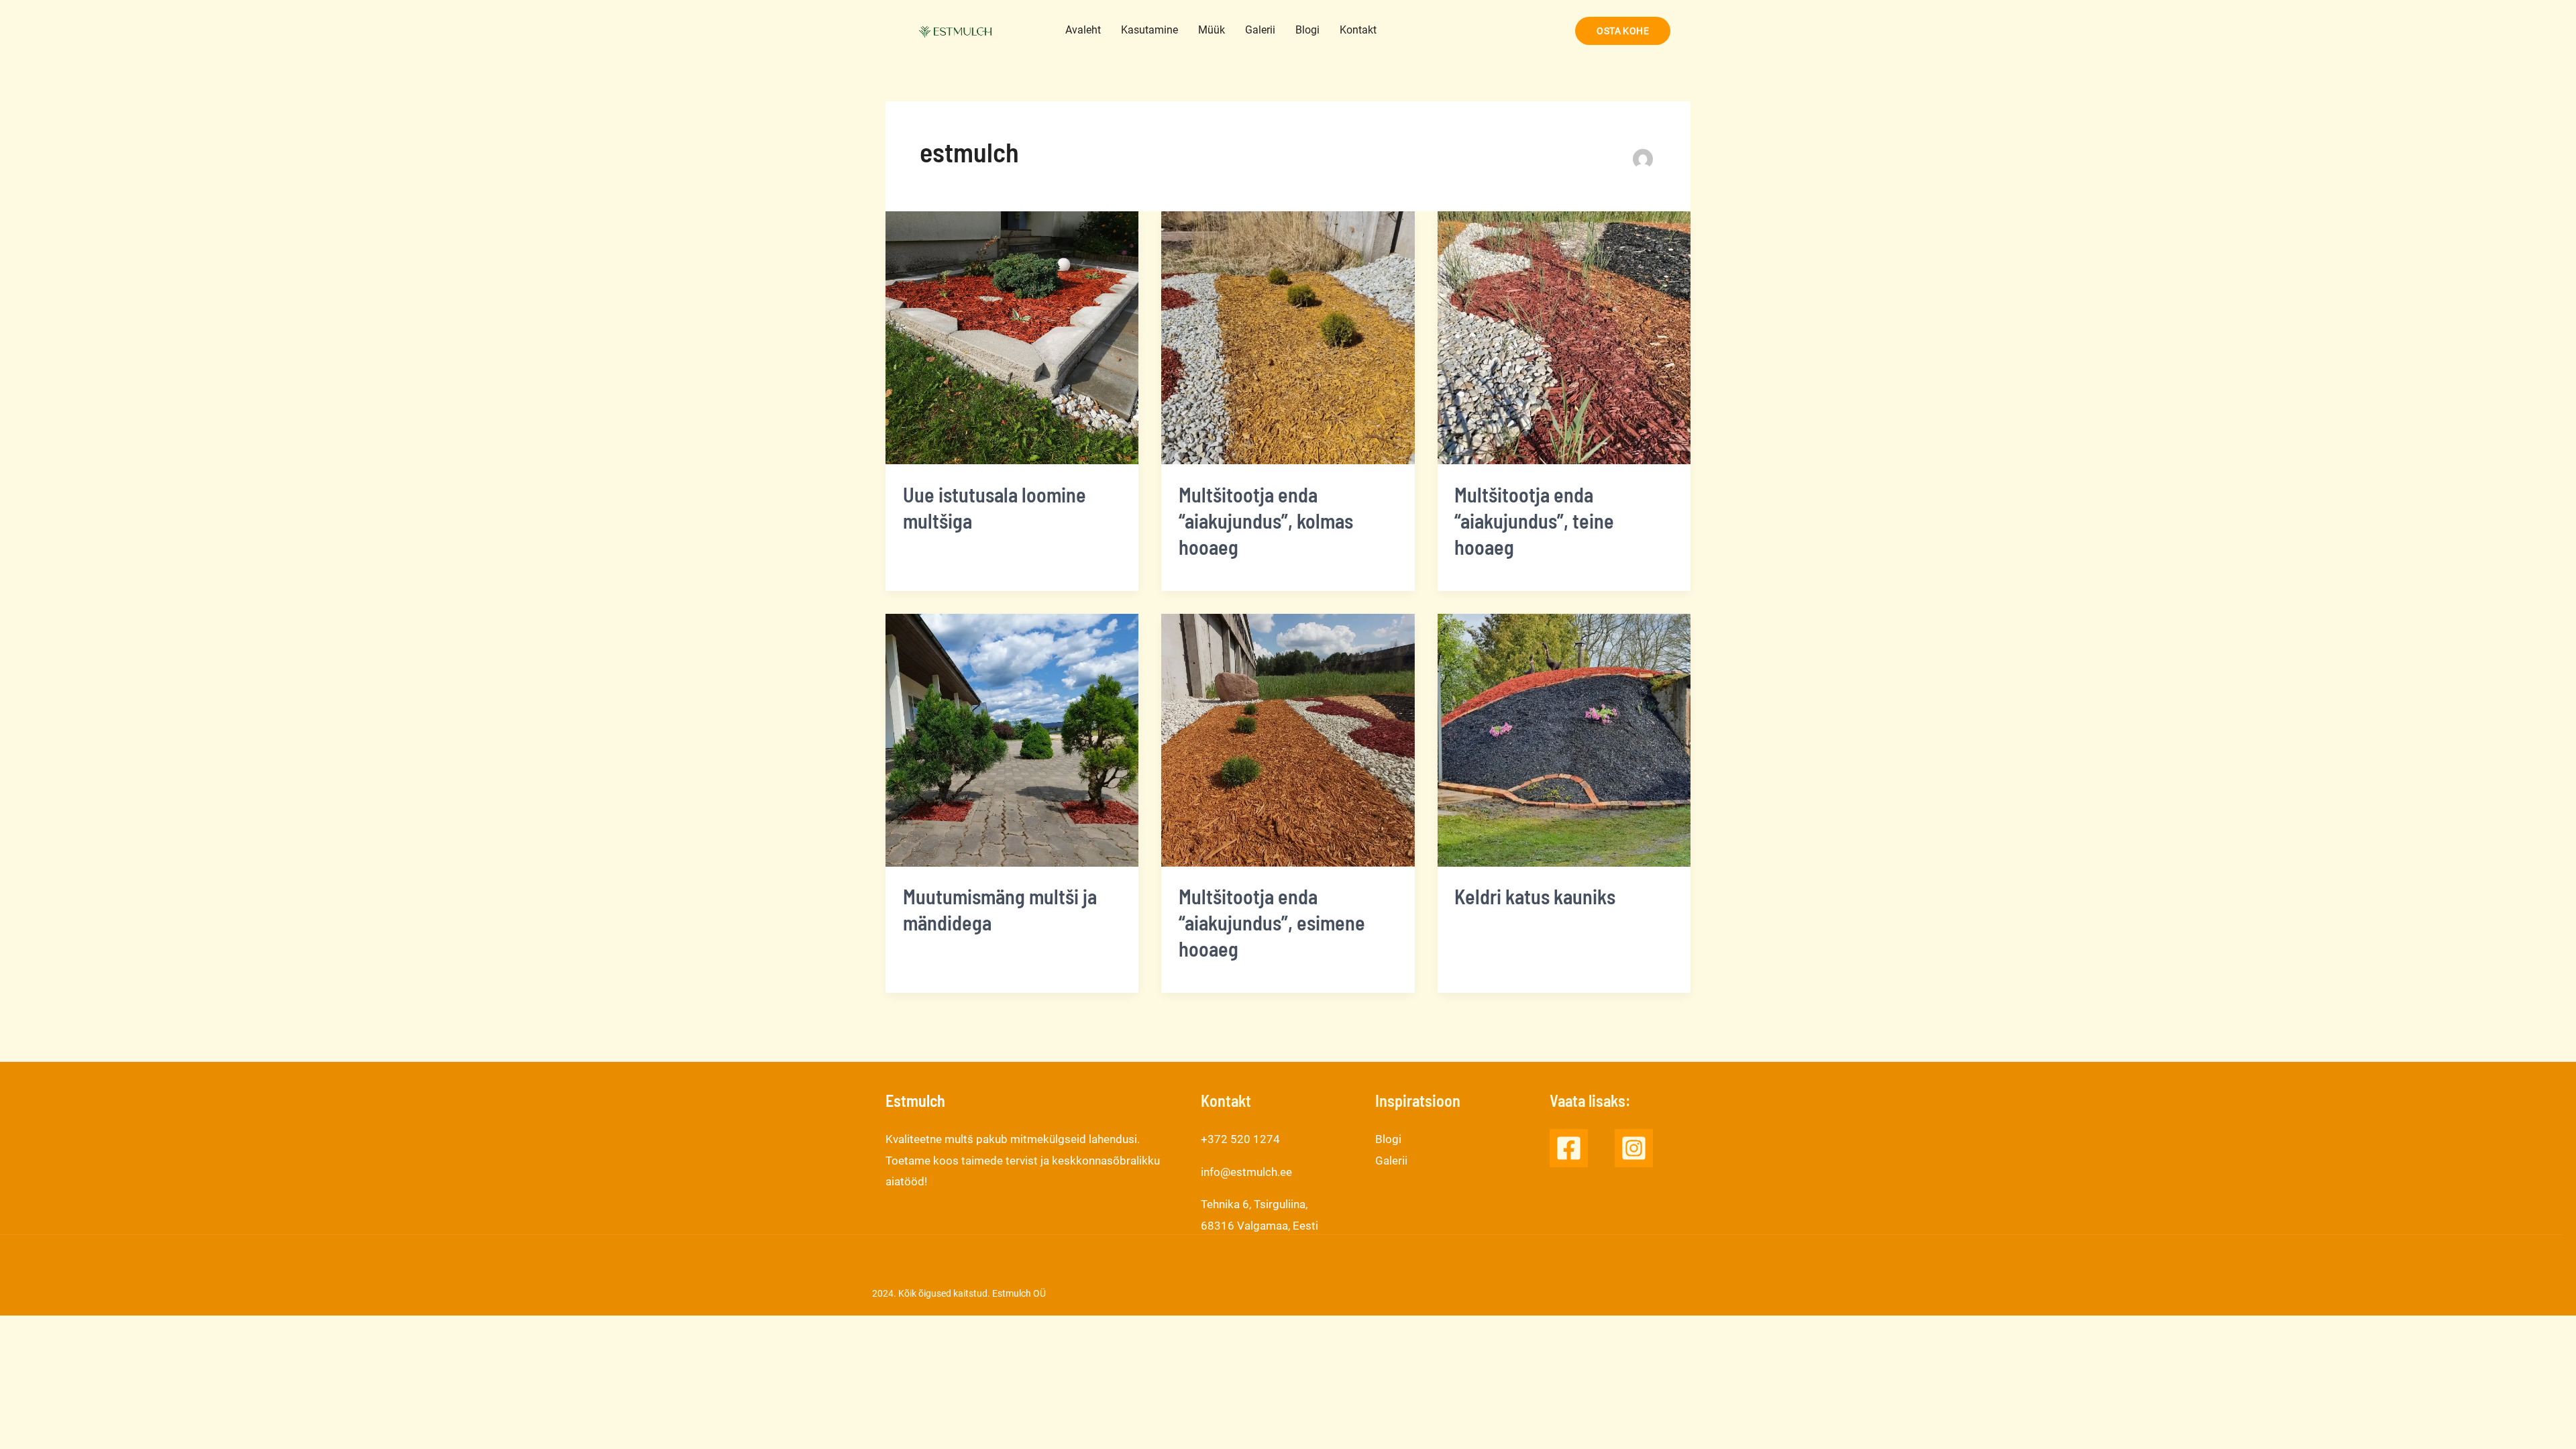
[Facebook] (1569, 1148)
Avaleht (1083, 30)
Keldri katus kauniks (1535, 896)
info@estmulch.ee (1246, 1172)
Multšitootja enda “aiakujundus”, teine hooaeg (1534, 521)
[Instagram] (1634, 1148)
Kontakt (1358, 30)
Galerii (1260, 30)
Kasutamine (1149, 30)
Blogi (1307, 30)
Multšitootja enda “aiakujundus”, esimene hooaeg (1272, 922)
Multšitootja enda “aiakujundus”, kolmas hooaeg (1266, 521)
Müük (1212, 30)
